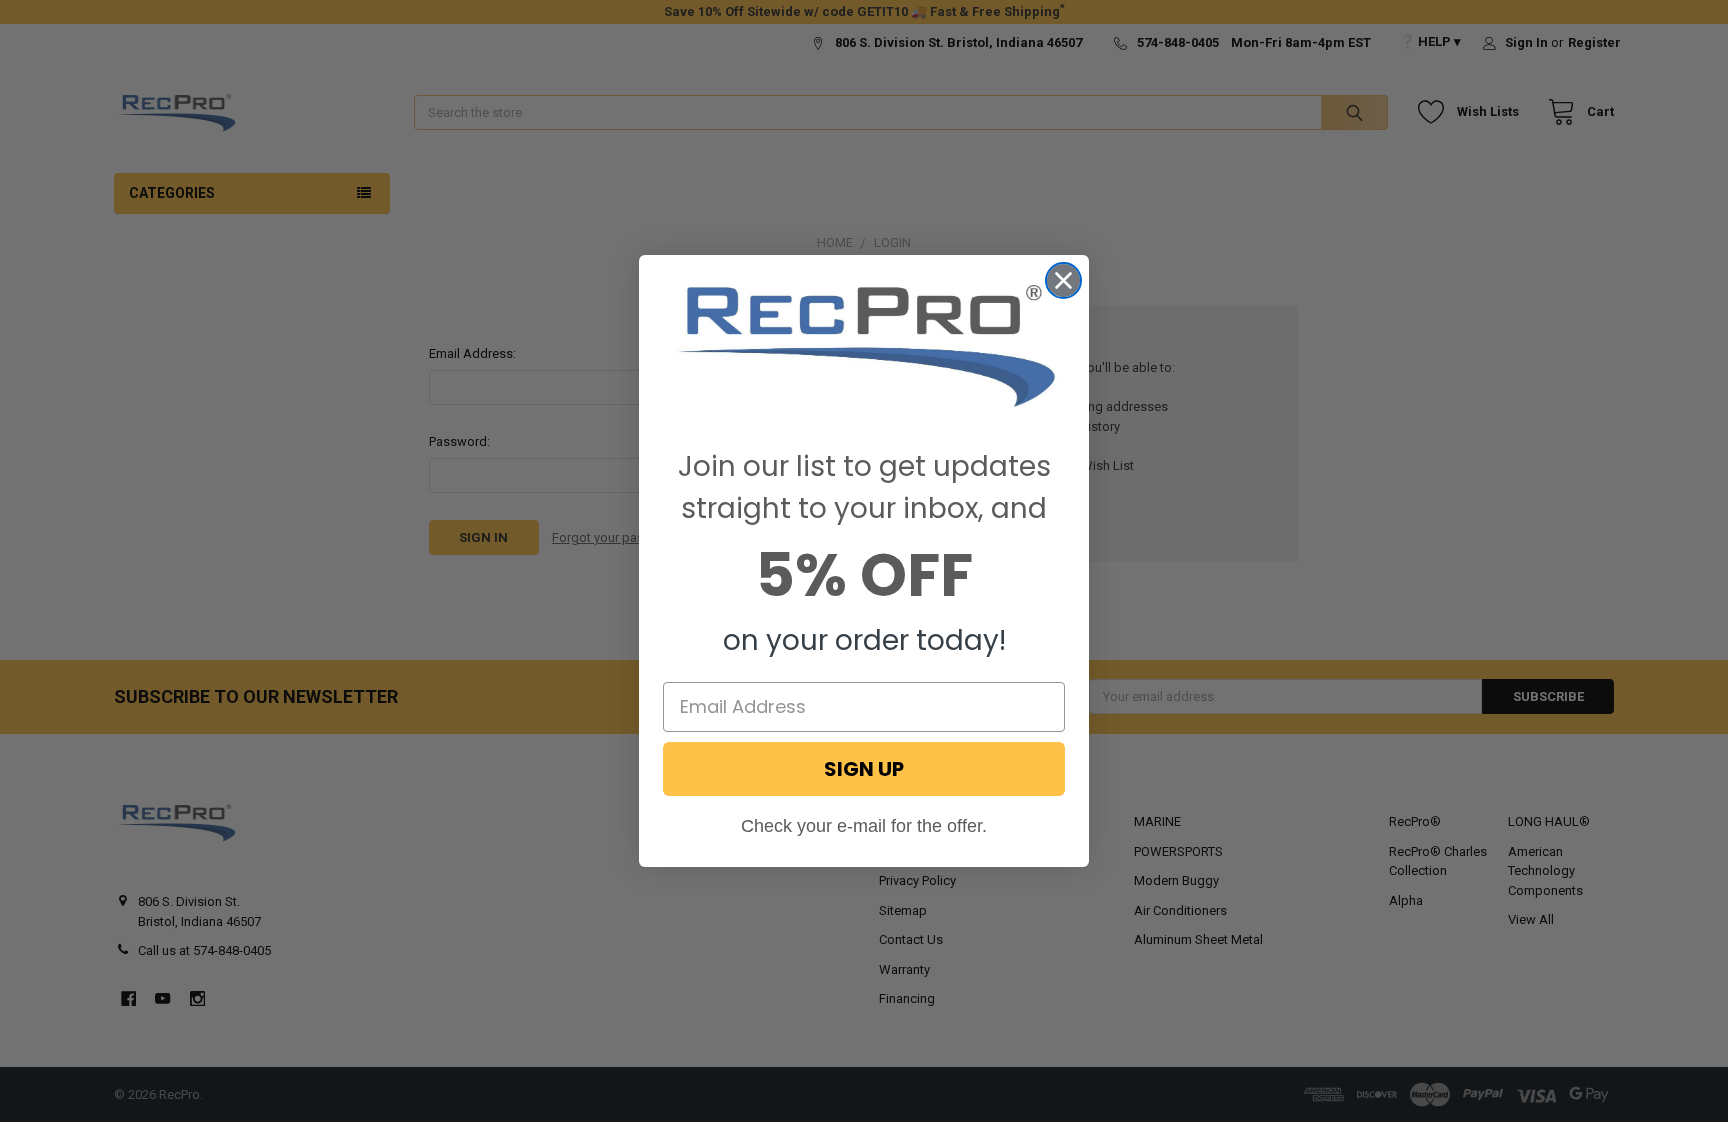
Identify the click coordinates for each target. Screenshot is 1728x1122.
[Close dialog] (1063, 280)
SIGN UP (864, 769)
